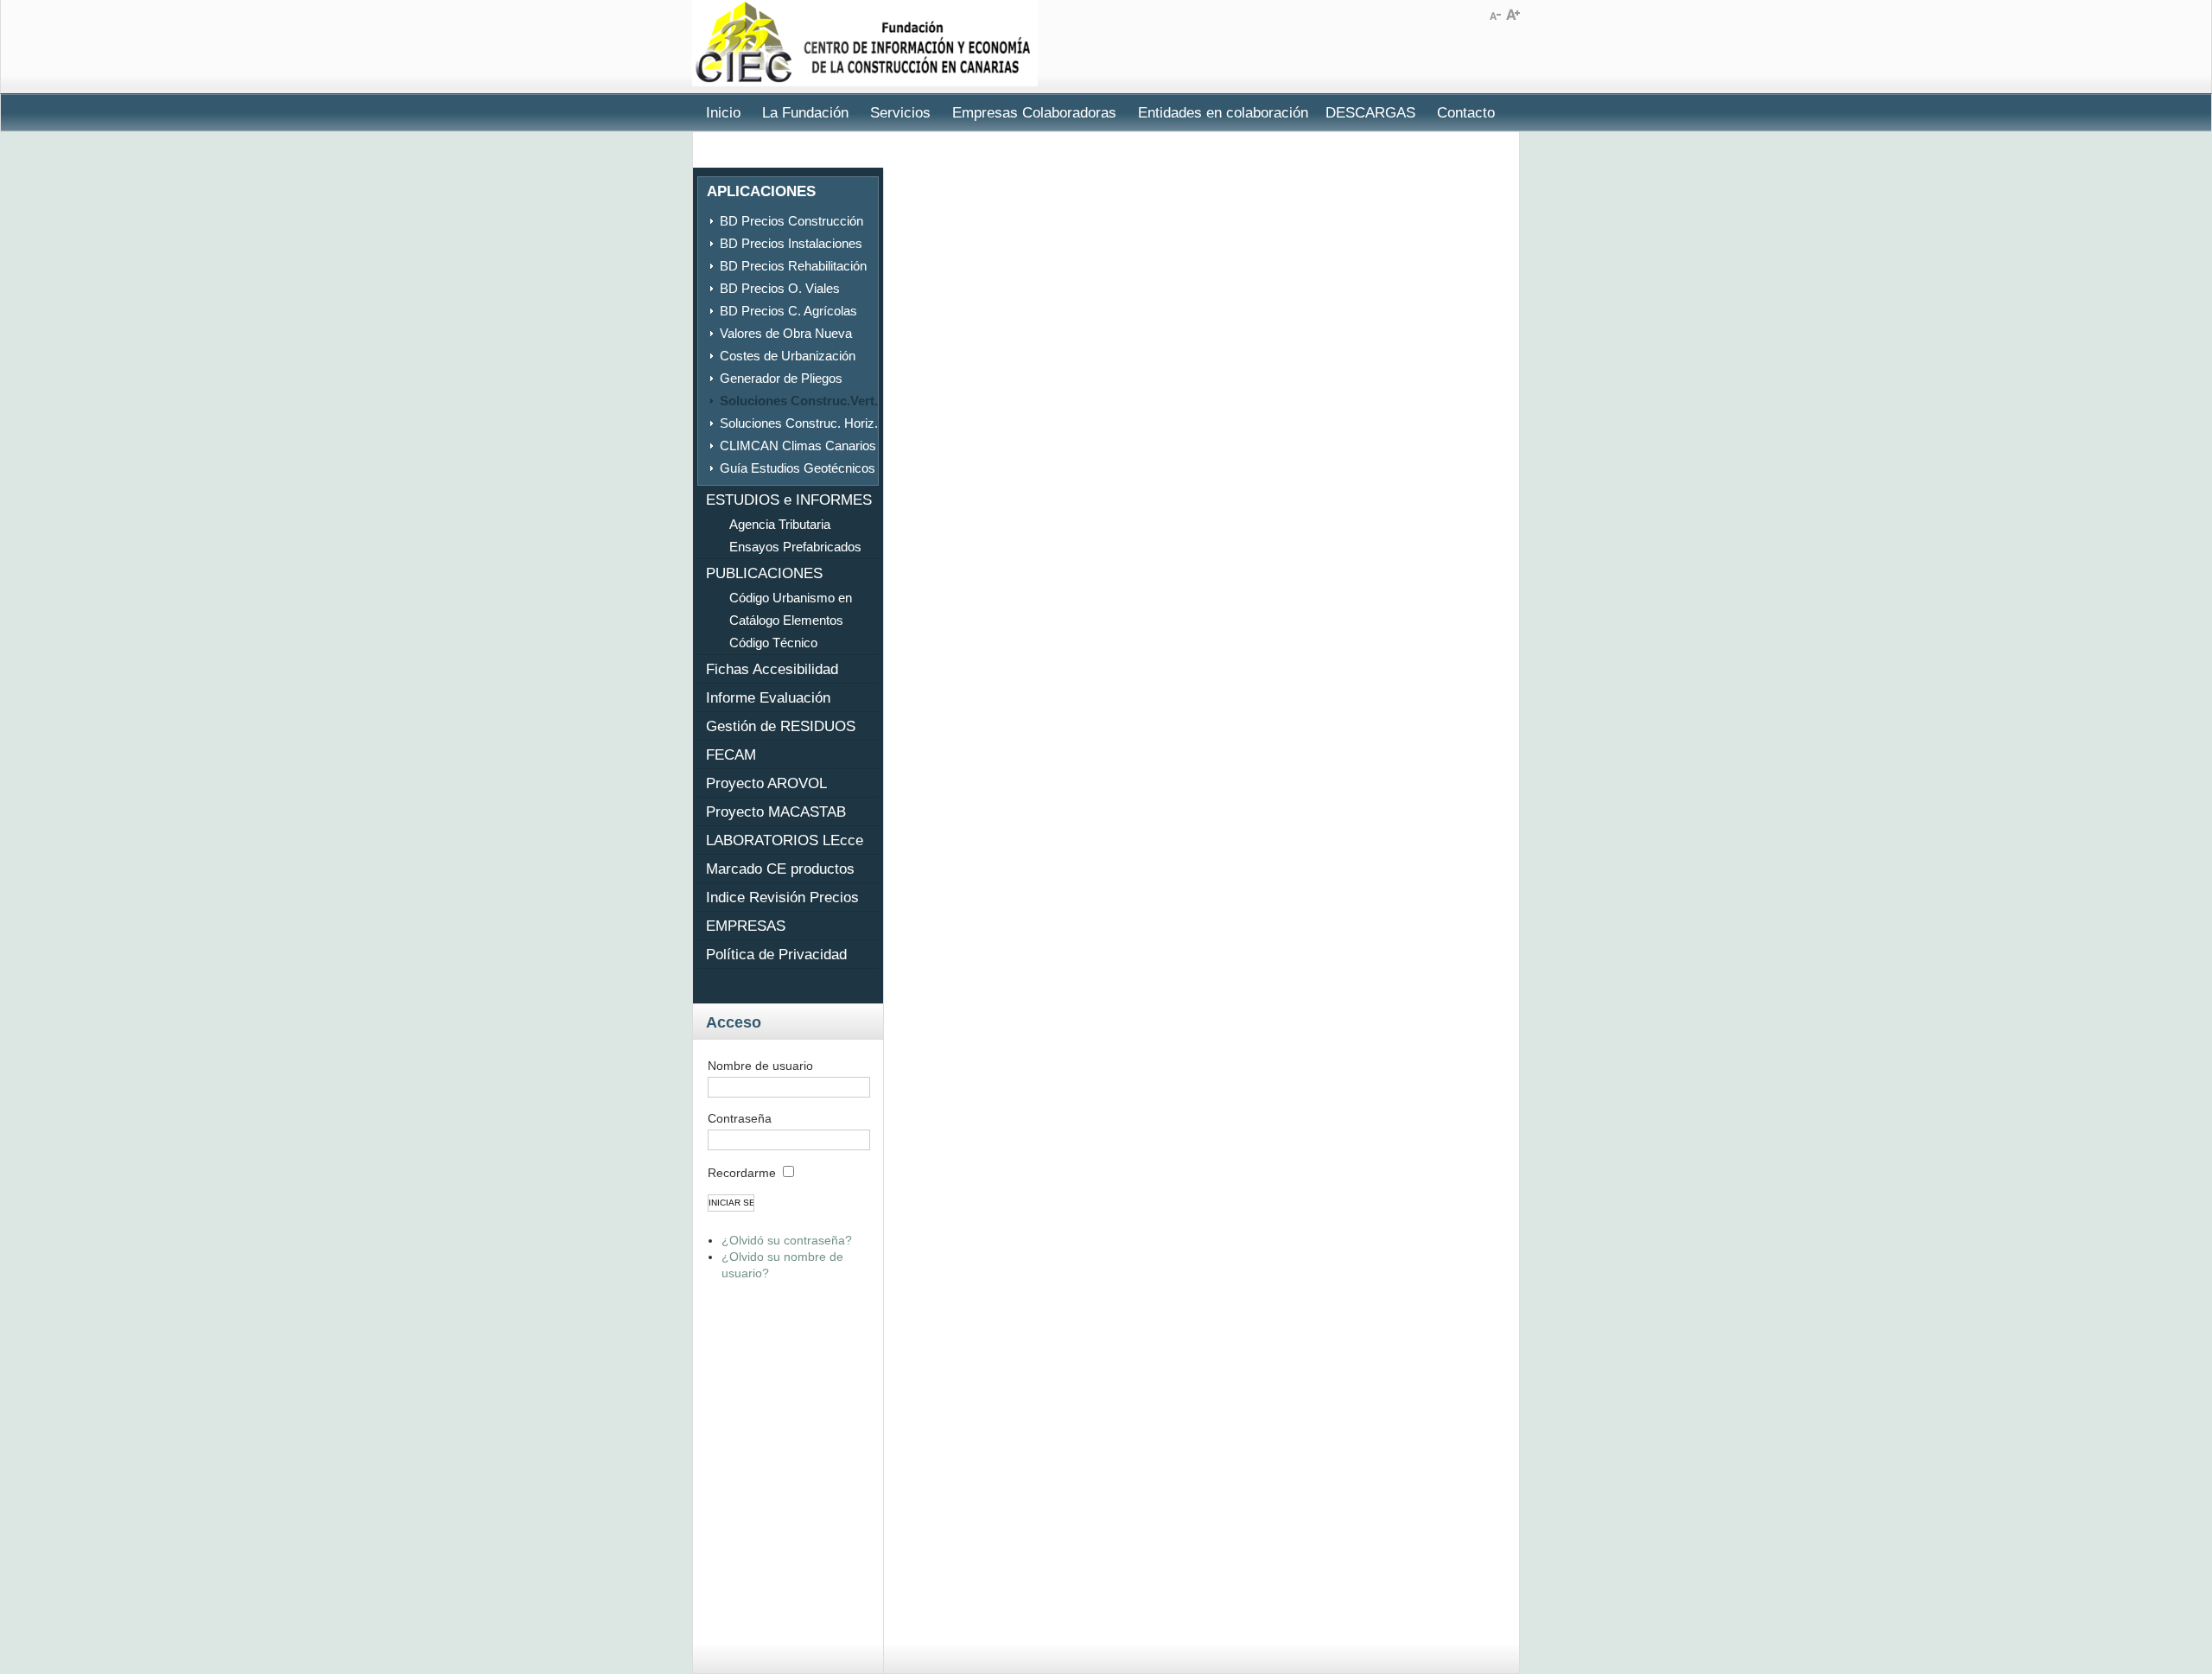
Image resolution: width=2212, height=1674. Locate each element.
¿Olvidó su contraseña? (787, 1240)
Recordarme (742, 1173)
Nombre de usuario (760, 1066)
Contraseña (740, 1118)
